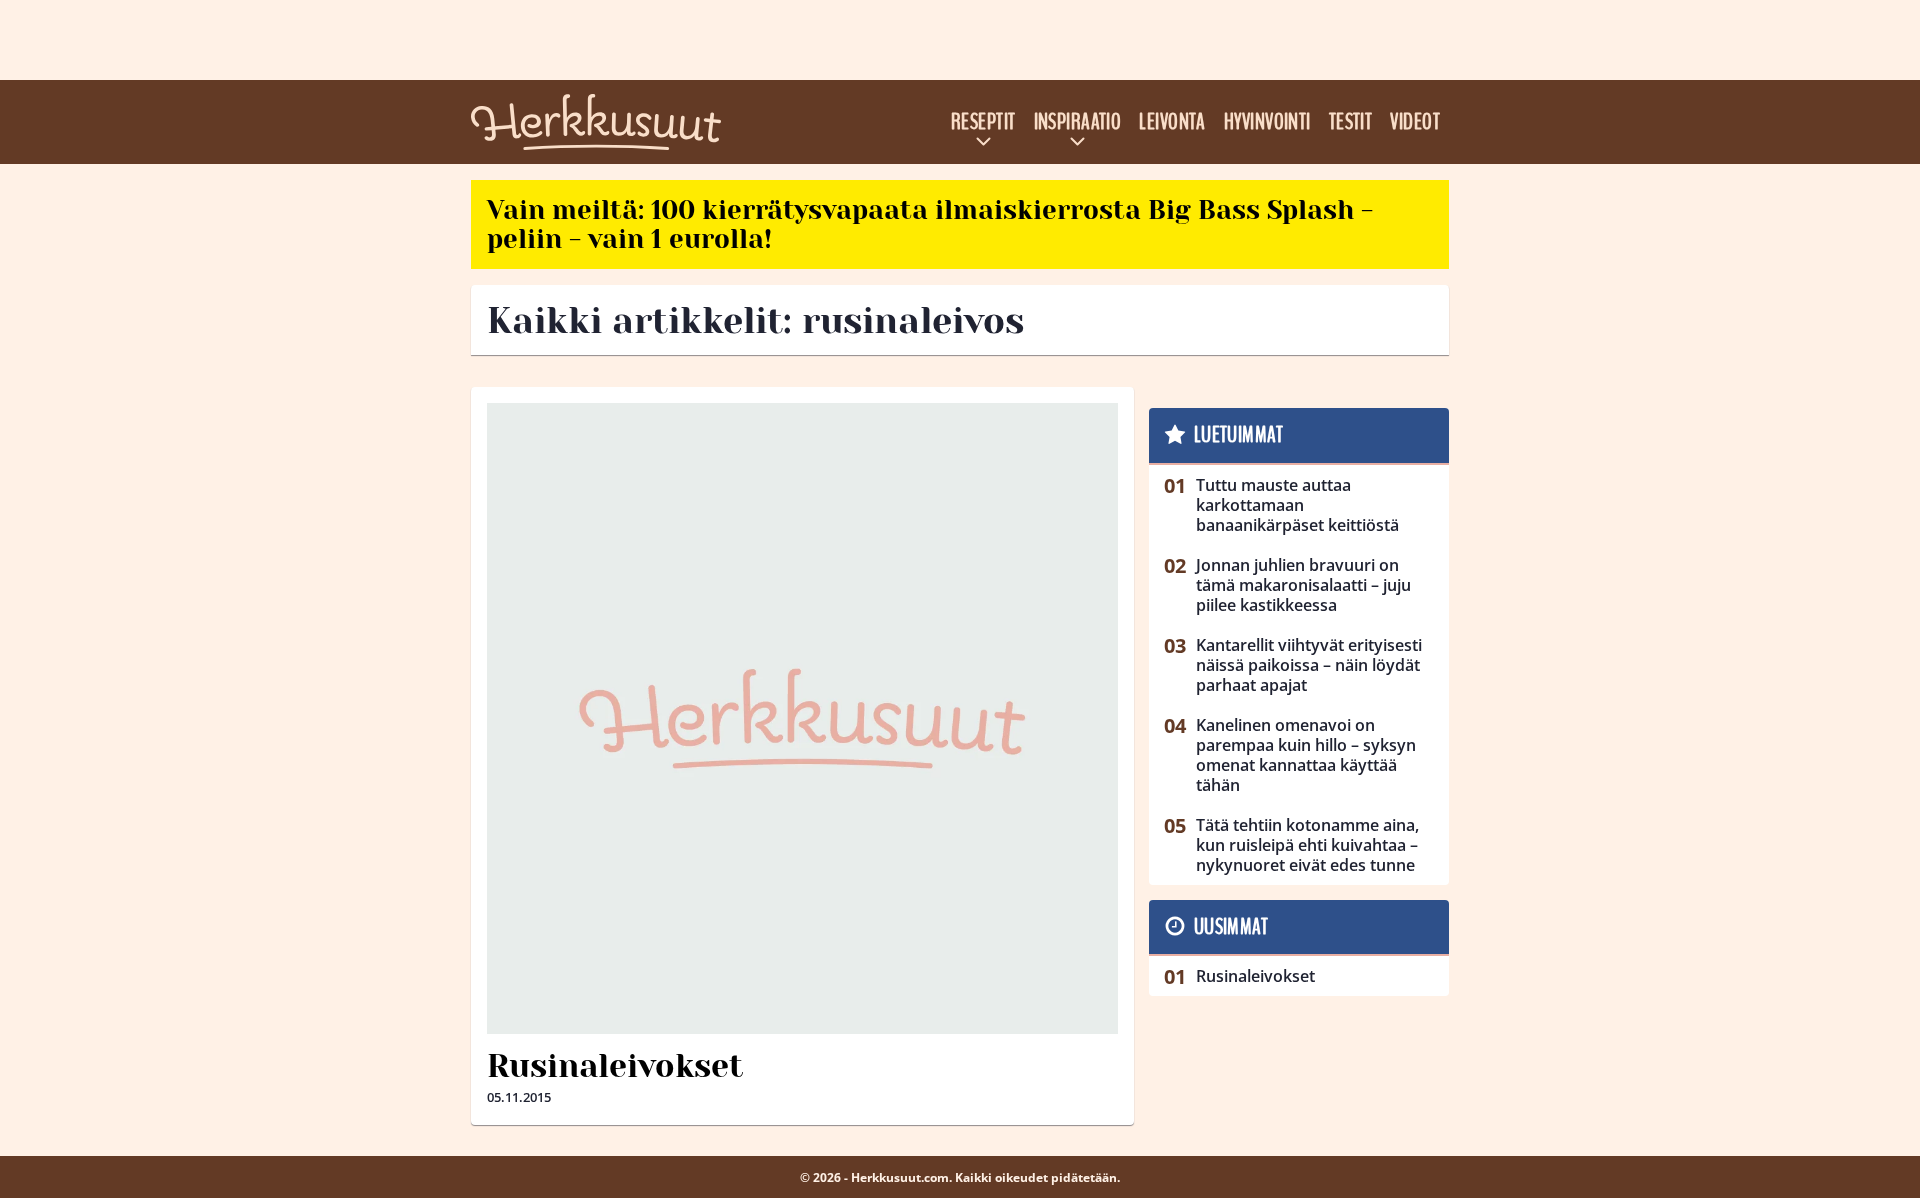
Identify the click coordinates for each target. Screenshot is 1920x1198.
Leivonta (1172, 122)
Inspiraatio (1078, 122)
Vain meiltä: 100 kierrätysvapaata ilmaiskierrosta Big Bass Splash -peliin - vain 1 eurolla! (930, 224)
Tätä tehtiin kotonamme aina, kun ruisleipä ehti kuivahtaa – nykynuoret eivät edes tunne (1307, 845)
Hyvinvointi (1267, 122)
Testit (1351, 122)
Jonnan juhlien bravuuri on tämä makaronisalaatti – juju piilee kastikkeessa (1303, 585)
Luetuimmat (1238, 435)
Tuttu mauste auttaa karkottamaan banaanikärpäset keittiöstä (1297, 505)
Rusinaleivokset (615, 1066)
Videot (1415, 122)
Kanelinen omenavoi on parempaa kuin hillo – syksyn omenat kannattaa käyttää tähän (1306, 755)
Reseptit (983, 122)
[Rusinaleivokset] (802, 718)
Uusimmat (1231, 927)
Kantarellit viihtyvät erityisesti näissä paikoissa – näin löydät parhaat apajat (1309, 665)
